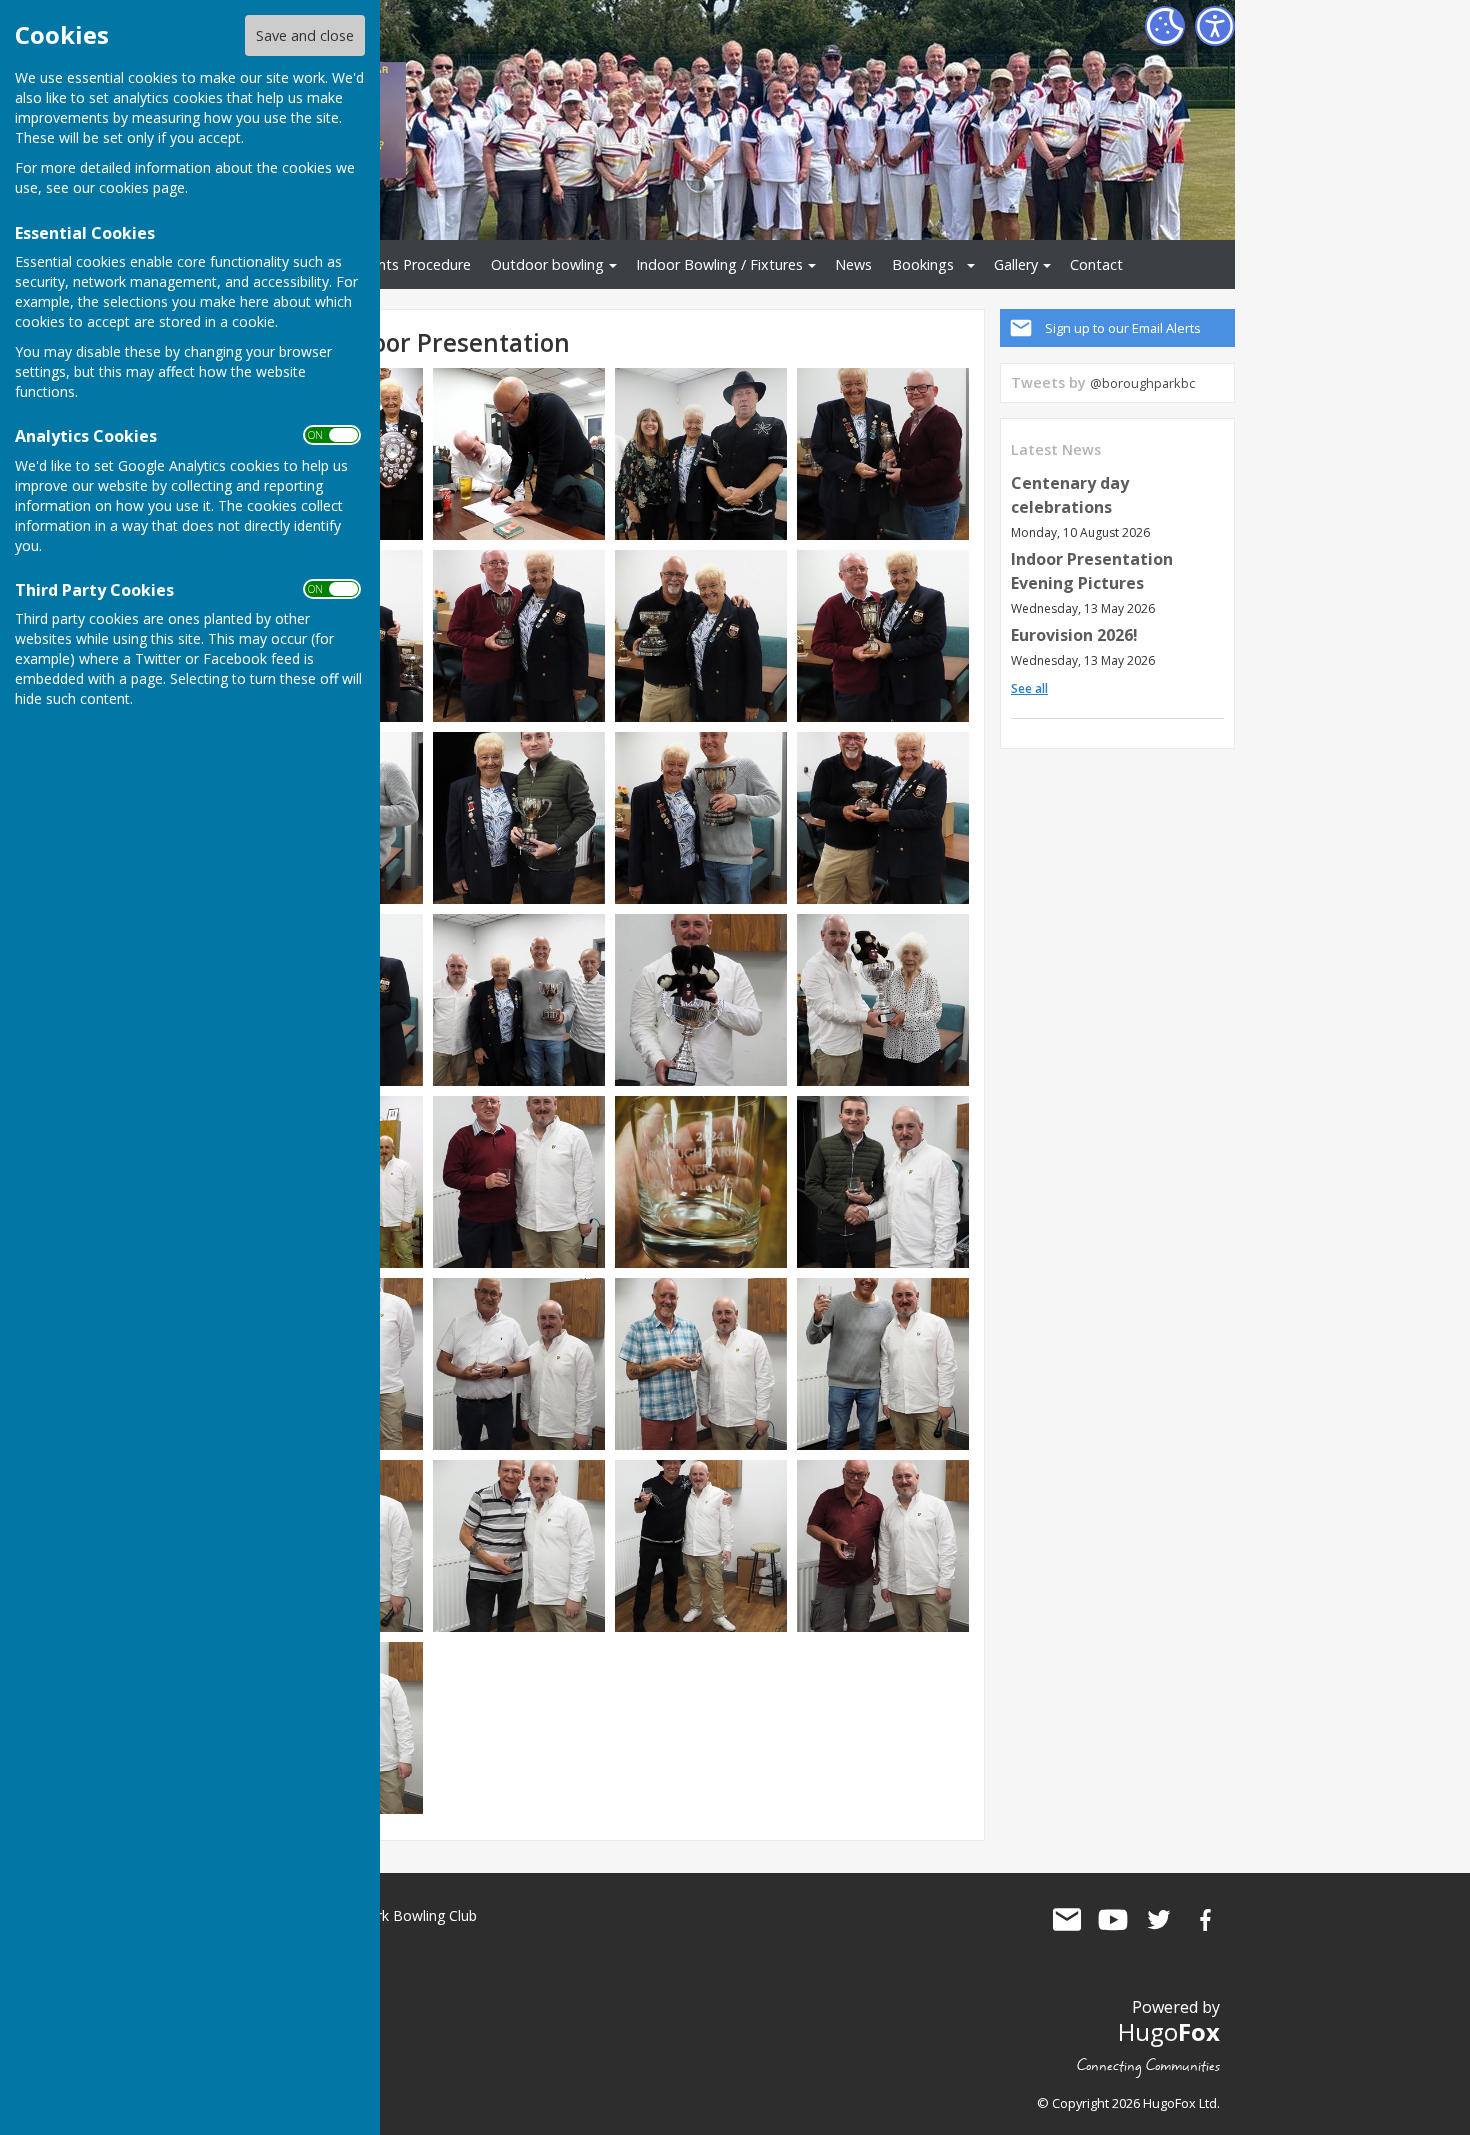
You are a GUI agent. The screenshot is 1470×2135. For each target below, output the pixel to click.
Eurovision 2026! (1074, 635)
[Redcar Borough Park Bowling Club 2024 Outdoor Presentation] (519, 634)
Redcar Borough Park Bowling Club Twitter (1159, 1920)
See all (1029, 688)
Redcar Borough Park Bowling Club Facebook (1205, 1920)
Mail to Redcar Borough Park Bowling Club (1067, 1920)
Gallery (1016, 264)
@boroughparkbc (1142, 383)
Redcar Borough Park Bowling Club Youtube (1113, 1920)
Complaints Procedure (397, 264)
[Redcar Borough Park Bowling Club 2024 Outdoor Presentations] (519, 452)
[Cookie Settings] (1165, 26)
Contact (1096, 264)
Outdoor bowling (547, 264)
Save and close (305, 35)
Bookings (923, 264)
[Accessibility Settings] (1215, 26)
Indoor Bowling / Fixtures (719, 264)
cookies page (142, 187)
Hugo (1169, 2031)
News (853, 264)
